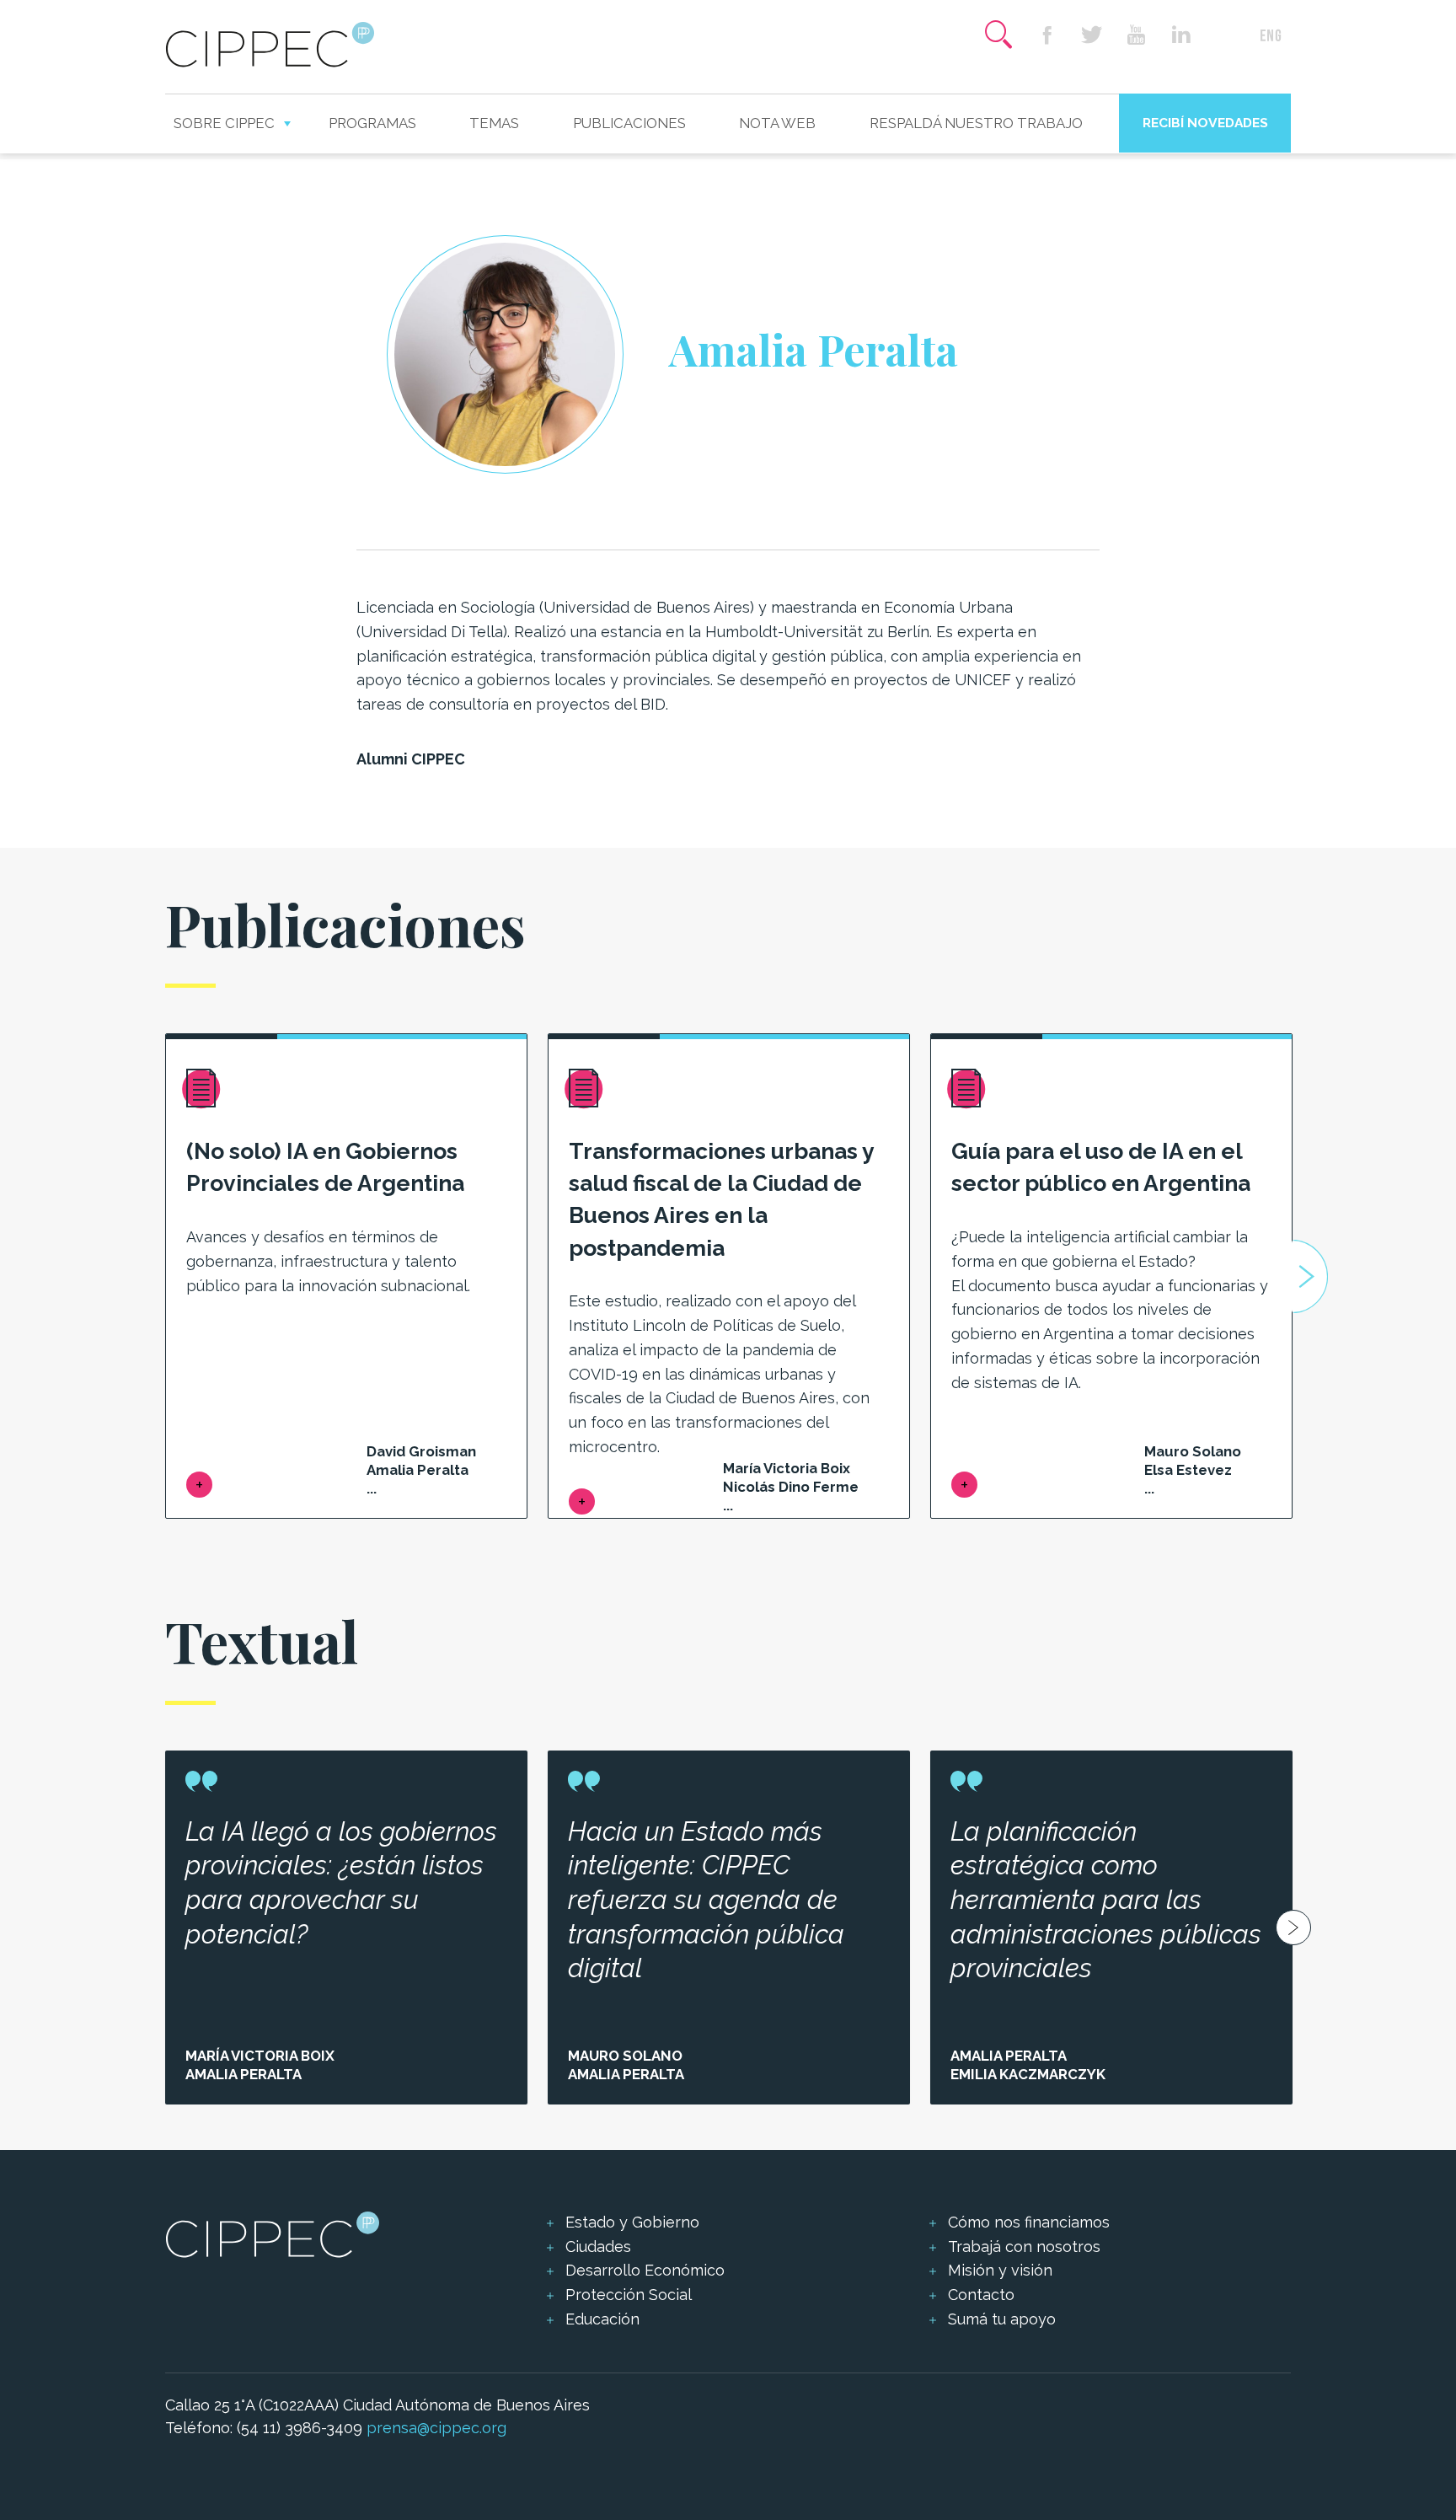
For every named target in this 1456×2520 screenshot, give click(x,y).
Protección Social (629, 2295)
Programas (372, 123)
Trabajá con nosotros (1024, 2247)
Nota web (777, 123)
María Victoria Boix (260, 2056)
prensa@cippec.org (436, 2428)
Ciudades (598, 2247)
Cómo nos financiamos (1029, 2222)
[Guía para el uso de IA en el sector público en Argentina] (964, 1485)
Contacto (981, 2295)
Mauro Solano (625, 2056)
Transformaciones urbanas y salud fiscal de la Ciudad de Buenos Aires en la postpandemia (721, 1199)
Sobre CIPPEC (224, 123)
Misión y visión (1000, 2270)
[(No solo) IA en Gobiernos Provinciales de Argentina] (199, 1485)
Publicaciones (629, 123)
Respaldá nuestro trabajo (976, 123)
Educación (602, 2319)
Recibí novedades (1205, 123)
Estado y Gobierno (632, 2222)
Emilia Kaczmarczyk (1028, 2074)
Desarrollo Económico (645, 2270)
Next (1310, 1276)
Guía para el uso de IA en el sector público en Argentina (1101, 1167)
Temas (494, 123)
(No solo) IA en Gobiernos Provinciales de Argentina (325, 1167)
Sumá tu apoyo (1002, 2319)
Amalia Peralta (244, 2074)
